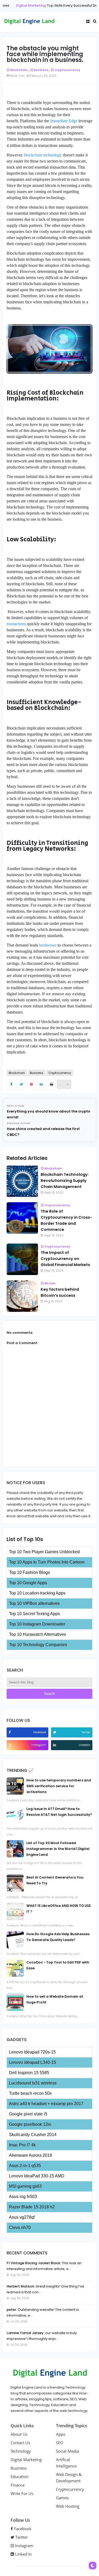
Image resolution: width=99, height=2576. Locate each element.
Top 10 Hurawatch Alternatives (37, 1634)
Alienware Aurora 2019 (30, 2155)
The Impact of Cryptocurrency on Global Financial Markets (65, 1259)
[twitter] (55, 1732)
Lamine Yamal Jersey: (25, 2333)
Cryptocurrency (67, 70)
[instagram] (11, 1745)
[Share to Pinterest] (31, 1084)
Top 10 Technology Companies (38, 1645)
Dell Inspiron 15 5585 (29, 2073)
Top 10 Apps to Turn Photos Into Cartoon (47, 1562)
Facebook (22, 2529)
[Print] (51, 1084)
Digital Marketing (23, 5)
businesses (48, 945)
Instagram (24, 2546)
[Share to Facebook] (11, 1084)
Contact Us (20, 2443)
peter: (12, 2310)
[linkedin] (55, 1745)
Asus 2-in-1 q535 (25, 2166)
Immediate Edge (64, 121)
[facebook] (10, 1732)
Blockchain (19, 70)
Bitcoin (50, 1283)
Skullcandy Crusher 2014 (33, 2135)
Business (41, 70)
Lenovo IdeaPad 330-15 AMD (37, 2176)
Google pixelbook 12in (30, 2124)
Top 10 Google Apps (28, 1583)
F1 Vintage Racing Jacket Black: (34, 2263)
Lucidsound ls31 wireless (33, 2083)
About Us (19, 2434)
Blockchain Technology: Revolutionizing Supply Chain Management (65, 1181)
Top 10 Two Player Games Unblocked (44, 1552)
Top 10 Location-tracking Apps (37, 1593)
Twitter (21, 2537)
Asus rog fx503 (23, 2197)
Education (20, 2476)
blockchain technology (43, 155)
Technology (21, 2451)
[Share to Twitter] (21, 1084)
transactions (16, 624)
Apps (61, 2434)
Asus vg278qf (22, 2217)
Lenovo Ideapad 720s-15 (32, 2052)
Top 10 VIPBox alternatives (34, 1603)
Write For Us (22, 2493)
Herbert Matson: (21, 2286)
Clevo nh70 (20, 2228)
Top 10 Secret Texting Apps (34, 1614)
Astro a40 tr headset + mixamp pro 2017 (46, 2104)
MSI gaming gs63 (25, 2186)
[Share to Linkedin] (41, 1084)
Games (62, 2498)
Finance (18, 2485)
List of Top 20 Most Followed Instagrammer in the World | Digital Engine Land (58, 1849)
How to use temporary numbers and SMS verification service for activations (59, 1786)
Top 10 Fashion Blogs (29, 1572)
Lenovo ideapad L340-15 (32, 2062)
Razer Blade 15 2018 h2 (32, 2207)
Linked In (23, 2554)
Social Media (67, 2451)
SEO (60, 2443)
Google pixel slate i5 (28, 2114)
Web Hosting (68, 2506)
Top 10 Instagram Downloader (37, 1624)
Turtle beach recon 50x (30, 2093)
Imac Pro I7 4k (22, 2145)
